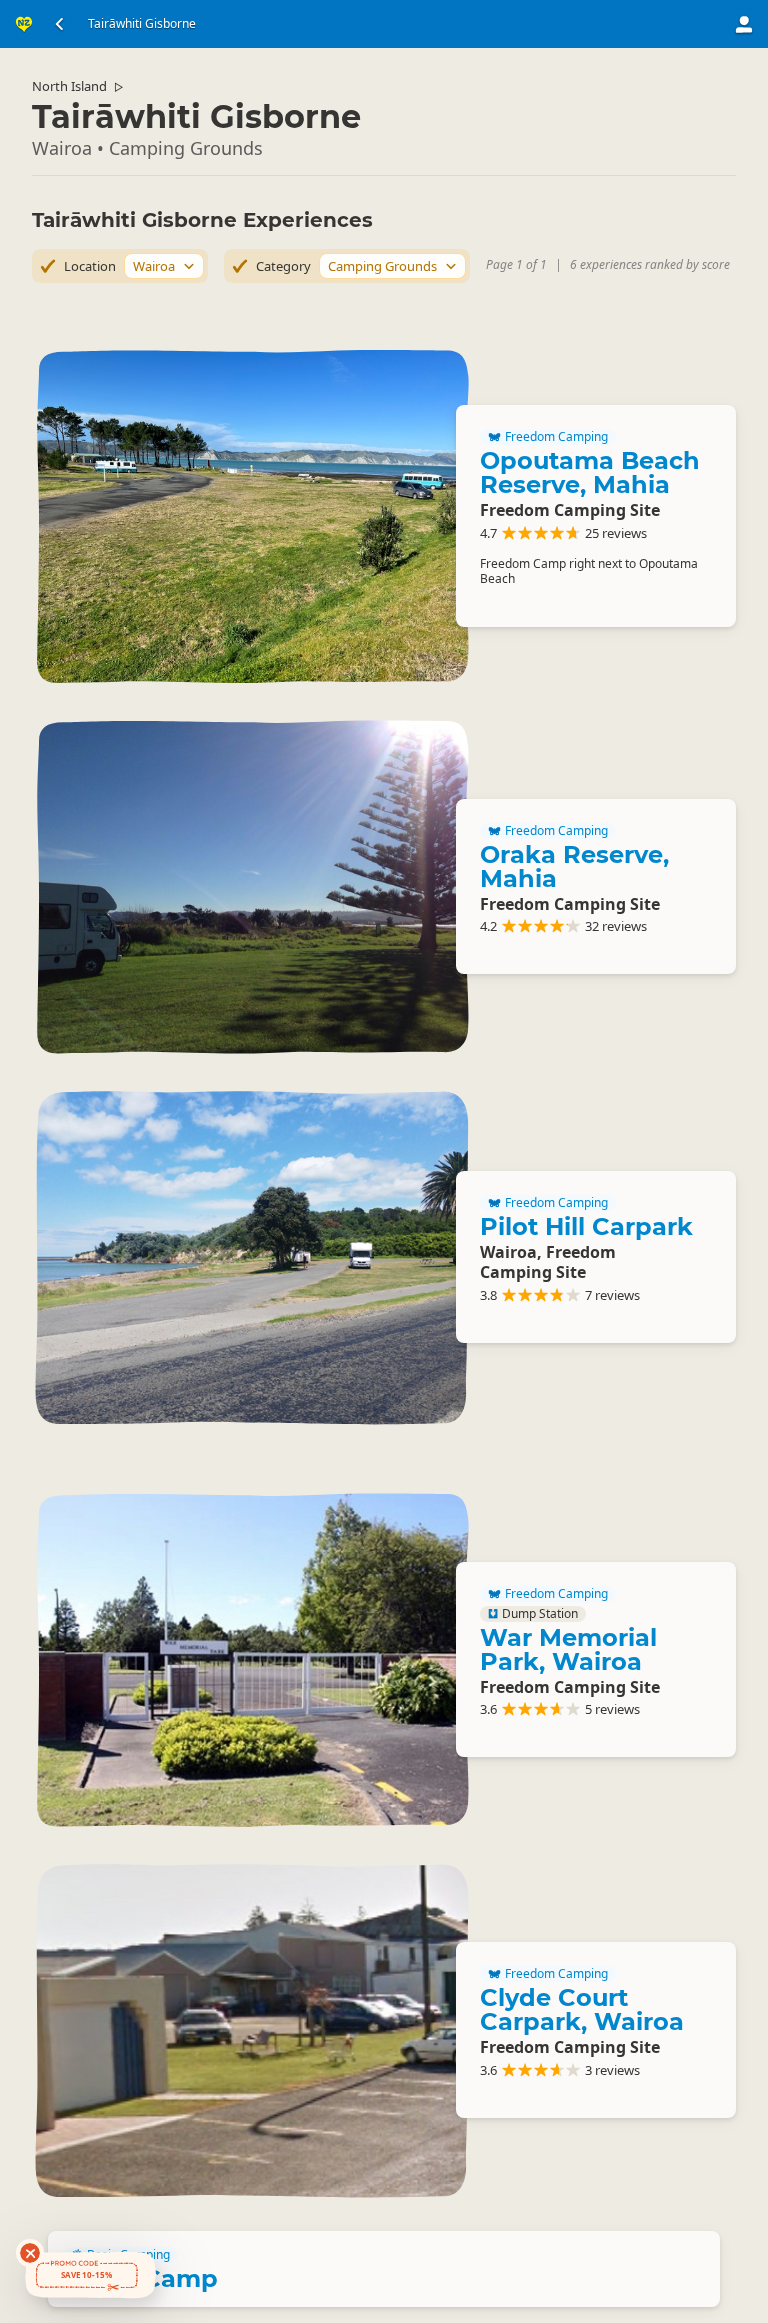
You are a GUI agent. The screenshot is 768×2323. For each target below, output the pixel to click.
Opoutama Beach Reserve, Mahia (590, 472)
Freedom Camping (556, 437)
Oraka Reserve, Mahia (574, 866)
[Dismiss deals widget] (30, 2253)
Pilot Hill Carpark (586, 1226)
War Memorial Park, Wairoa (568, 1649)
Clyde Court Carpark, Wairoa (582, 2009)
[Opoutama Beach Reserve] (252, 516)
